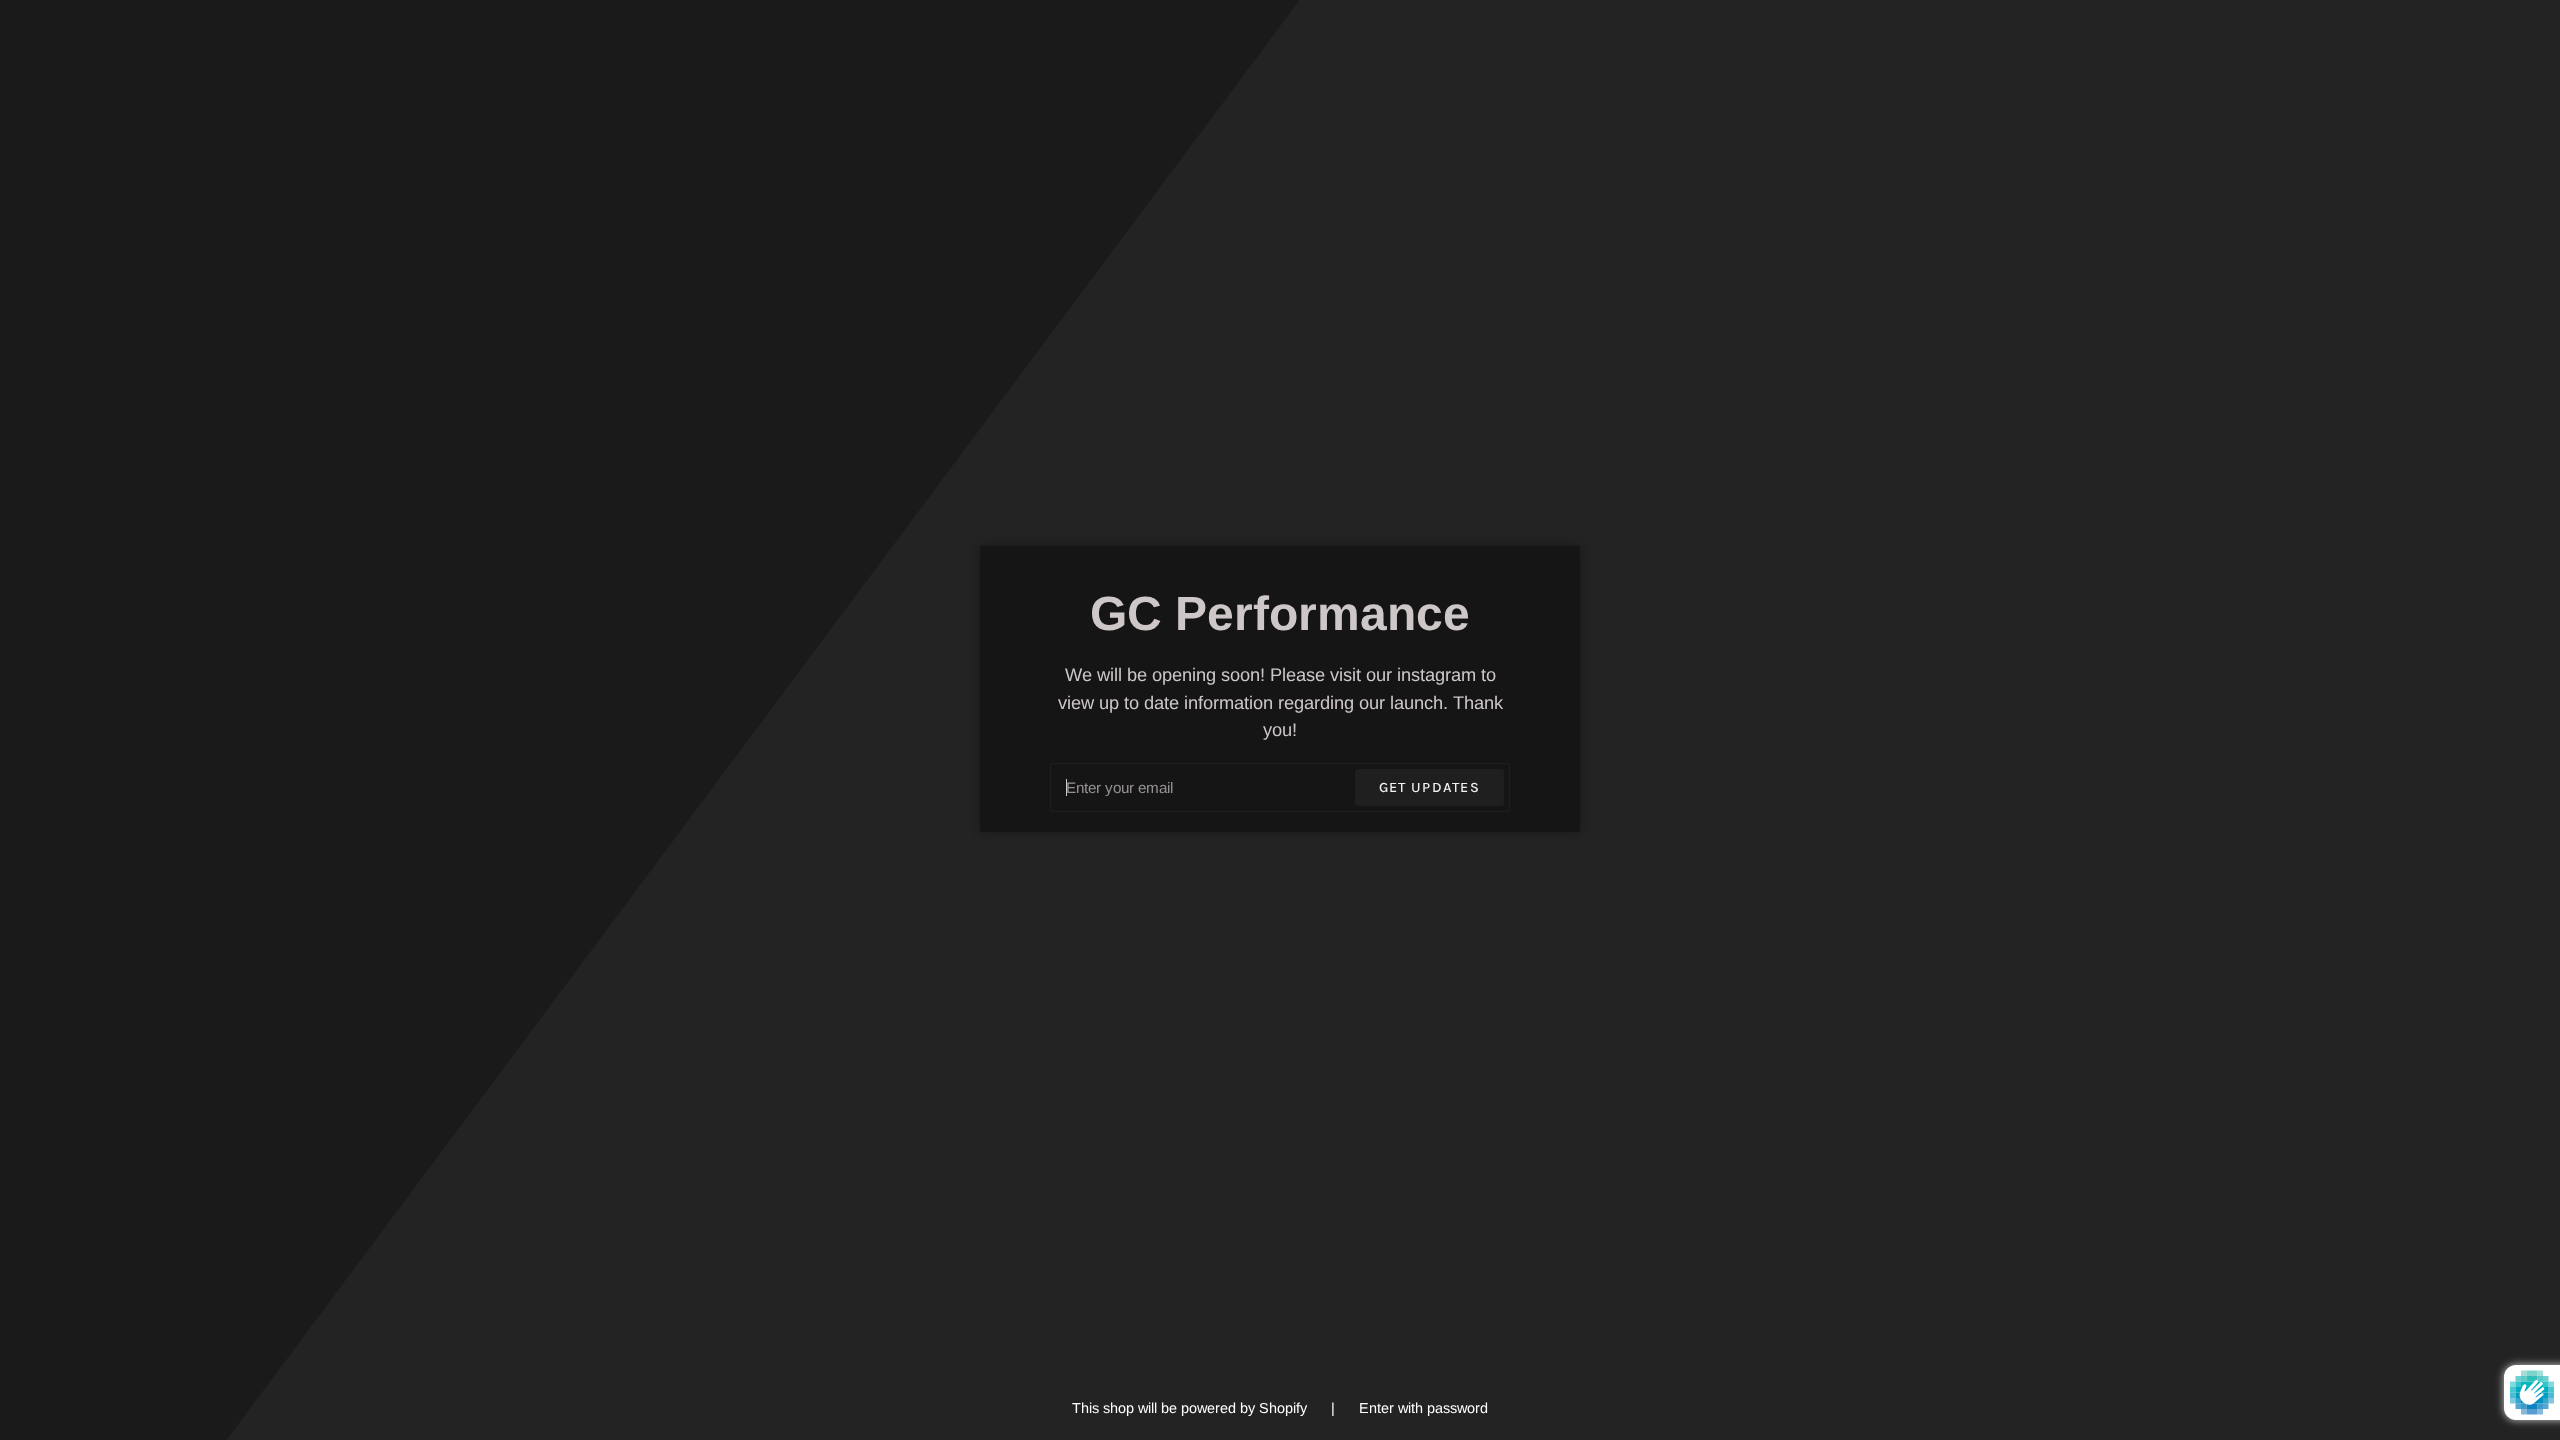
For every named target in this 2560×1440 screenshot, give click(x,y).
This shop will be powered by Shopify (1191, 1408)
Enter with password (1423, 1408)
